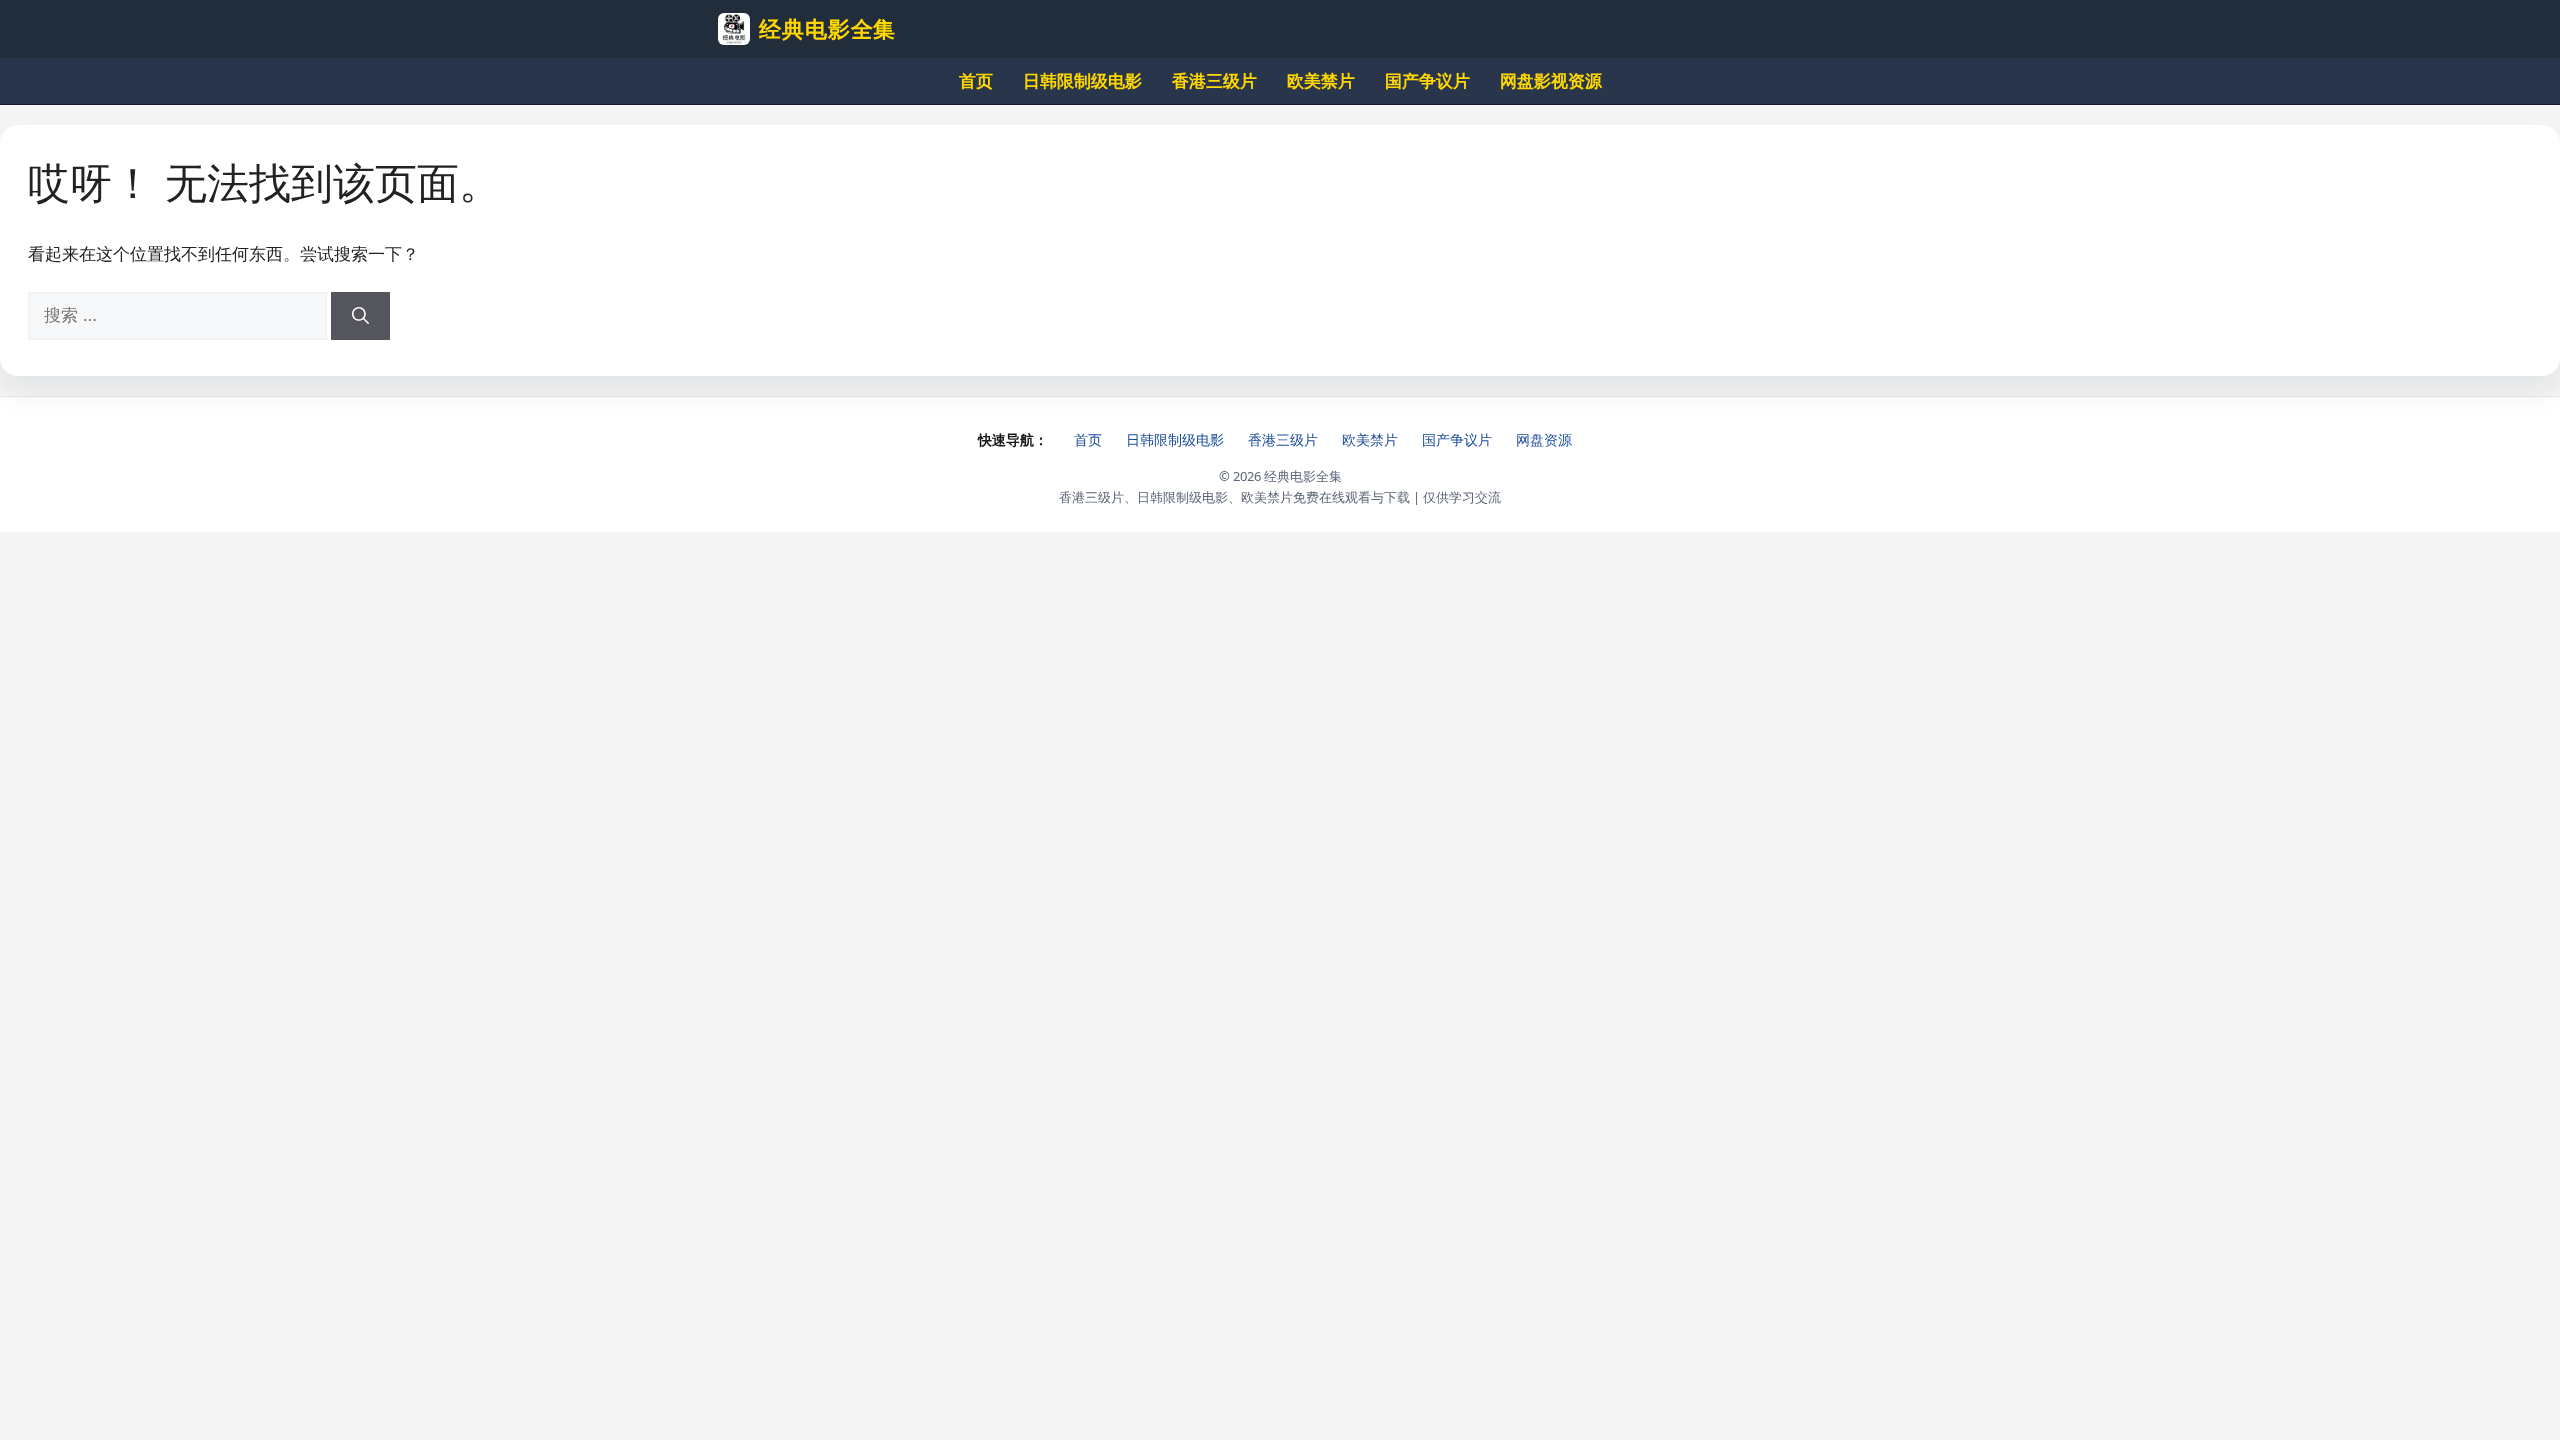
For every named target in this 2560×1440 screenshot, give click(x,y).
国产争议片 (1427, 80)
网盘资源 (1544, 439)
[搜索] (360, 316)
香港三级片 (1214, 80)
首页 (976, 80)
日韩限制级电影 (1082, 80)
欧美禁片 (1321, 80)
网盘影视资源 (1551, 80)
